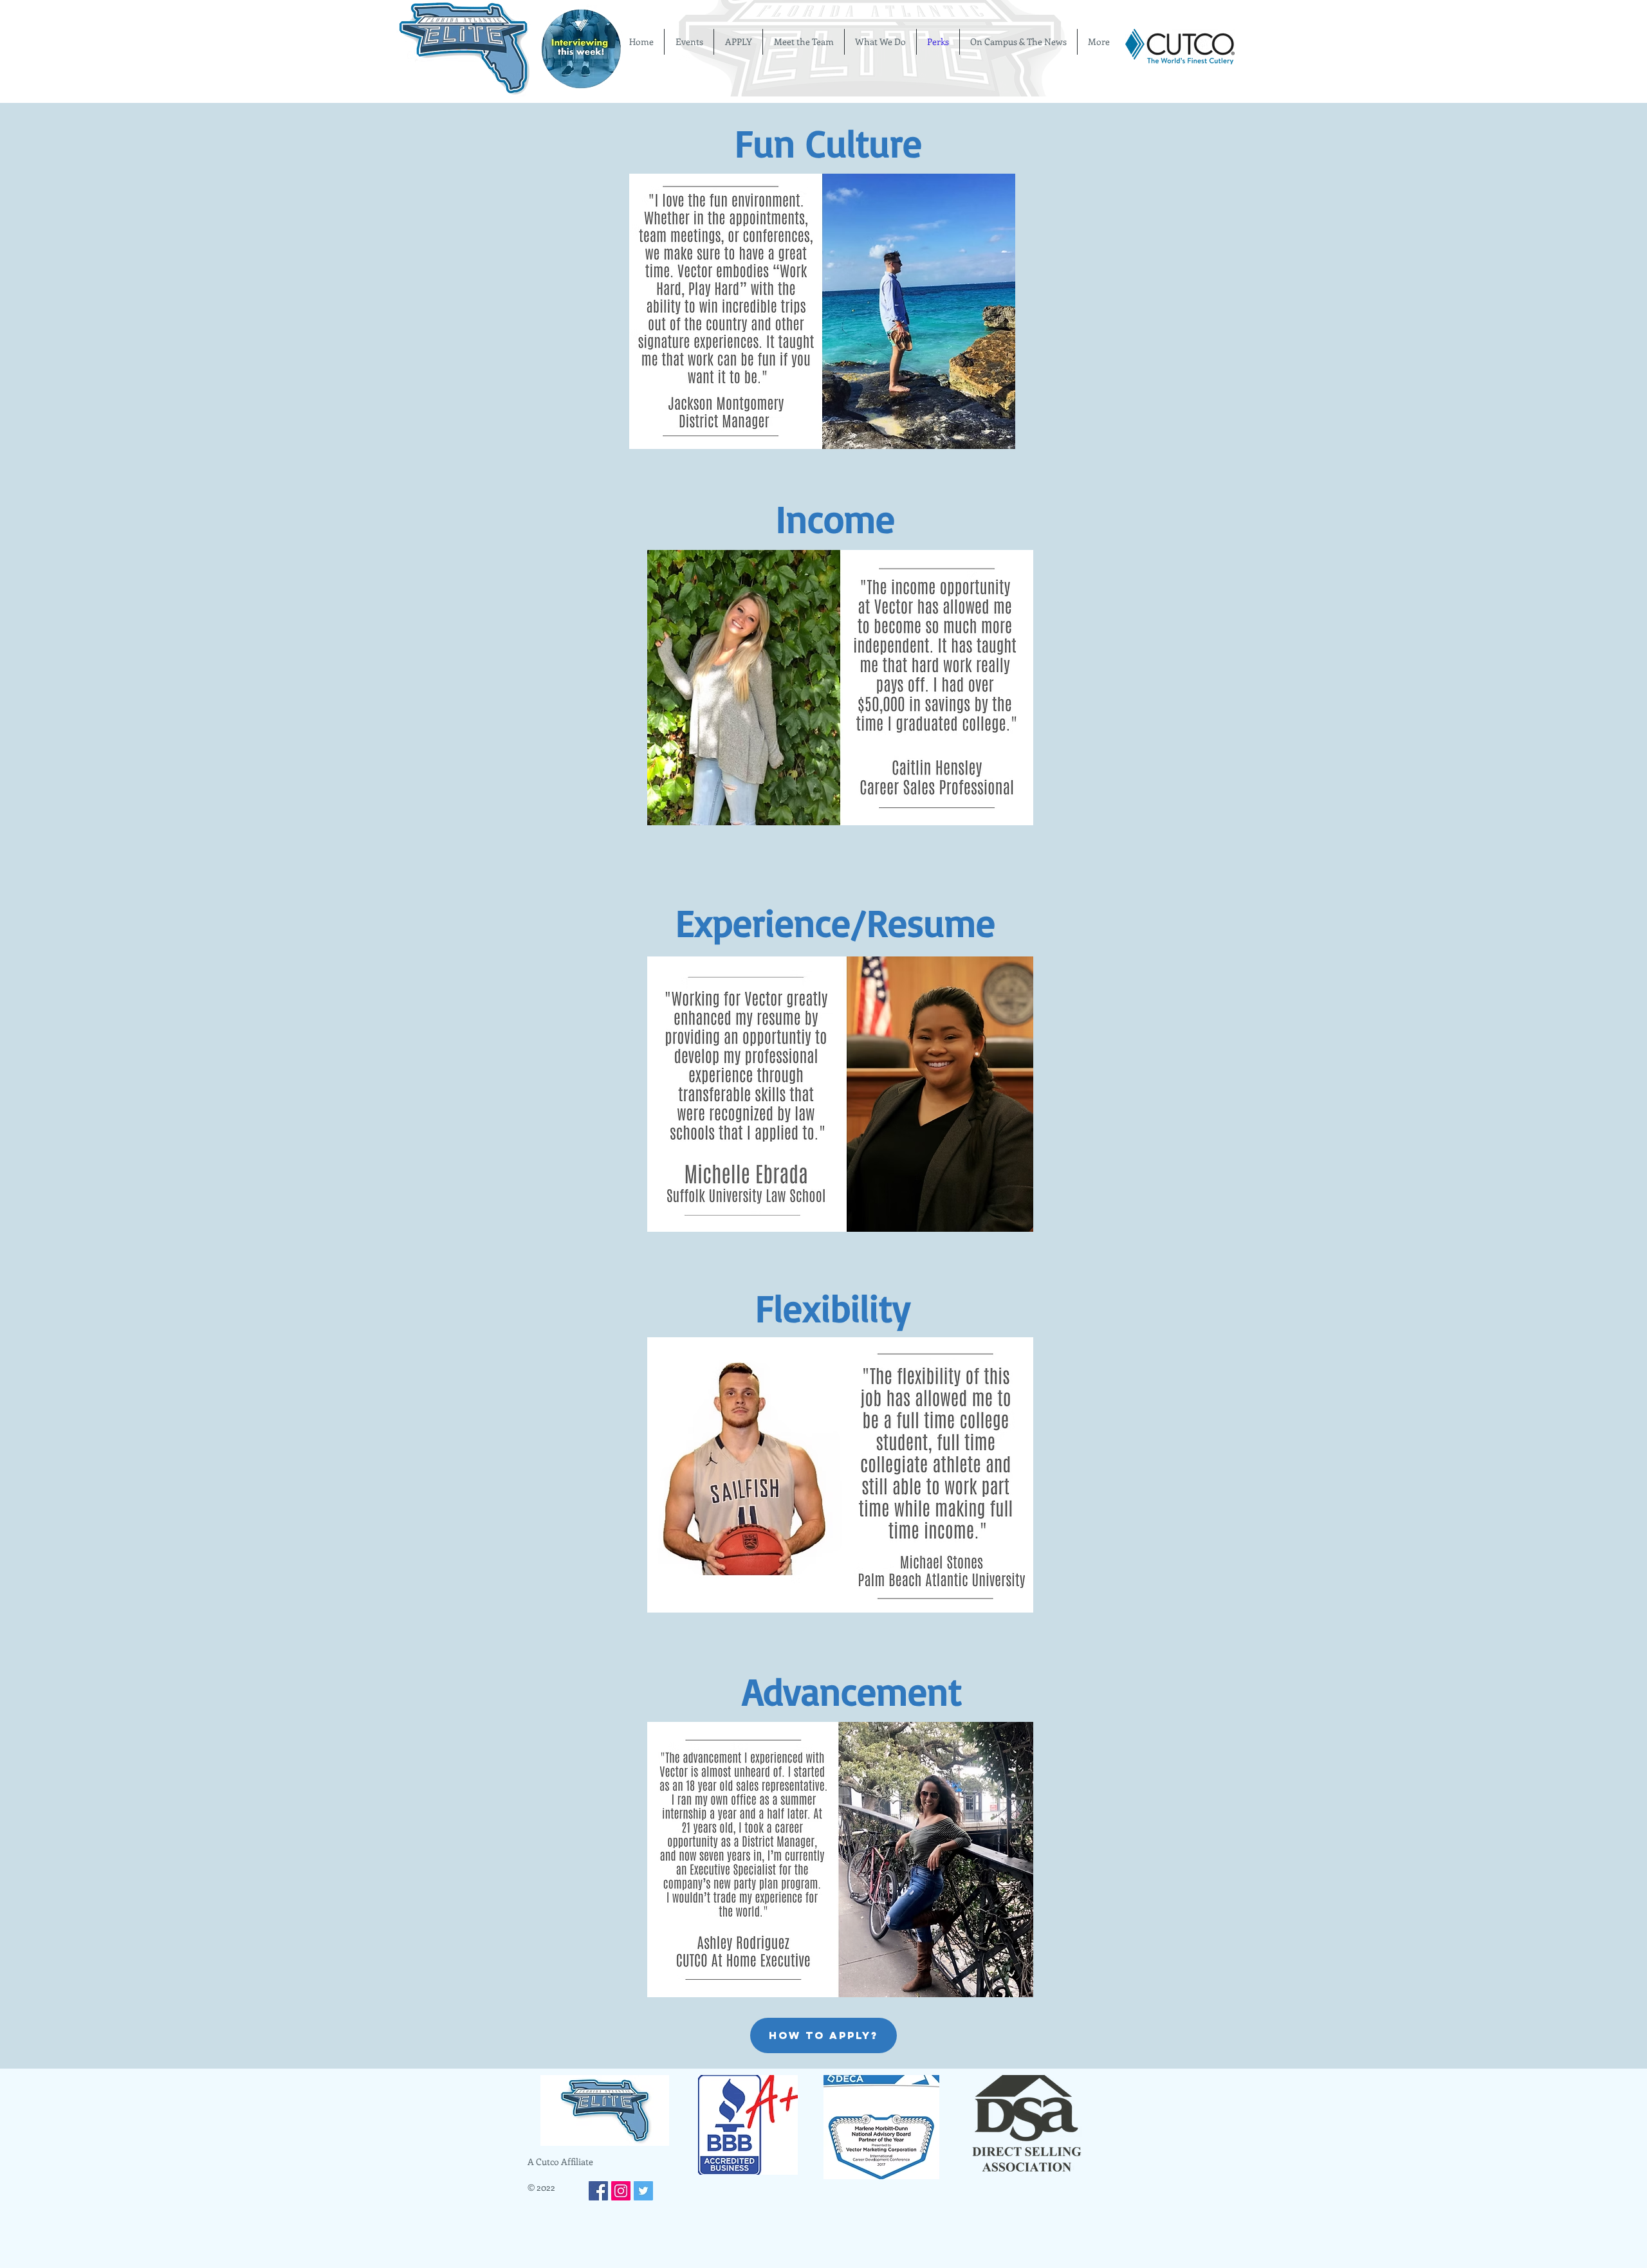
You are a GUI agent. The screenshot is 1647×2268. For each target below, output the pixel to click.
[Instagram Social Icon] (621, 2191)
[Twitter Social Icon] (643, 2191)
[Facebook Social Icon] (598, 2191)
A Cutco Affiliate (560, 2162)
